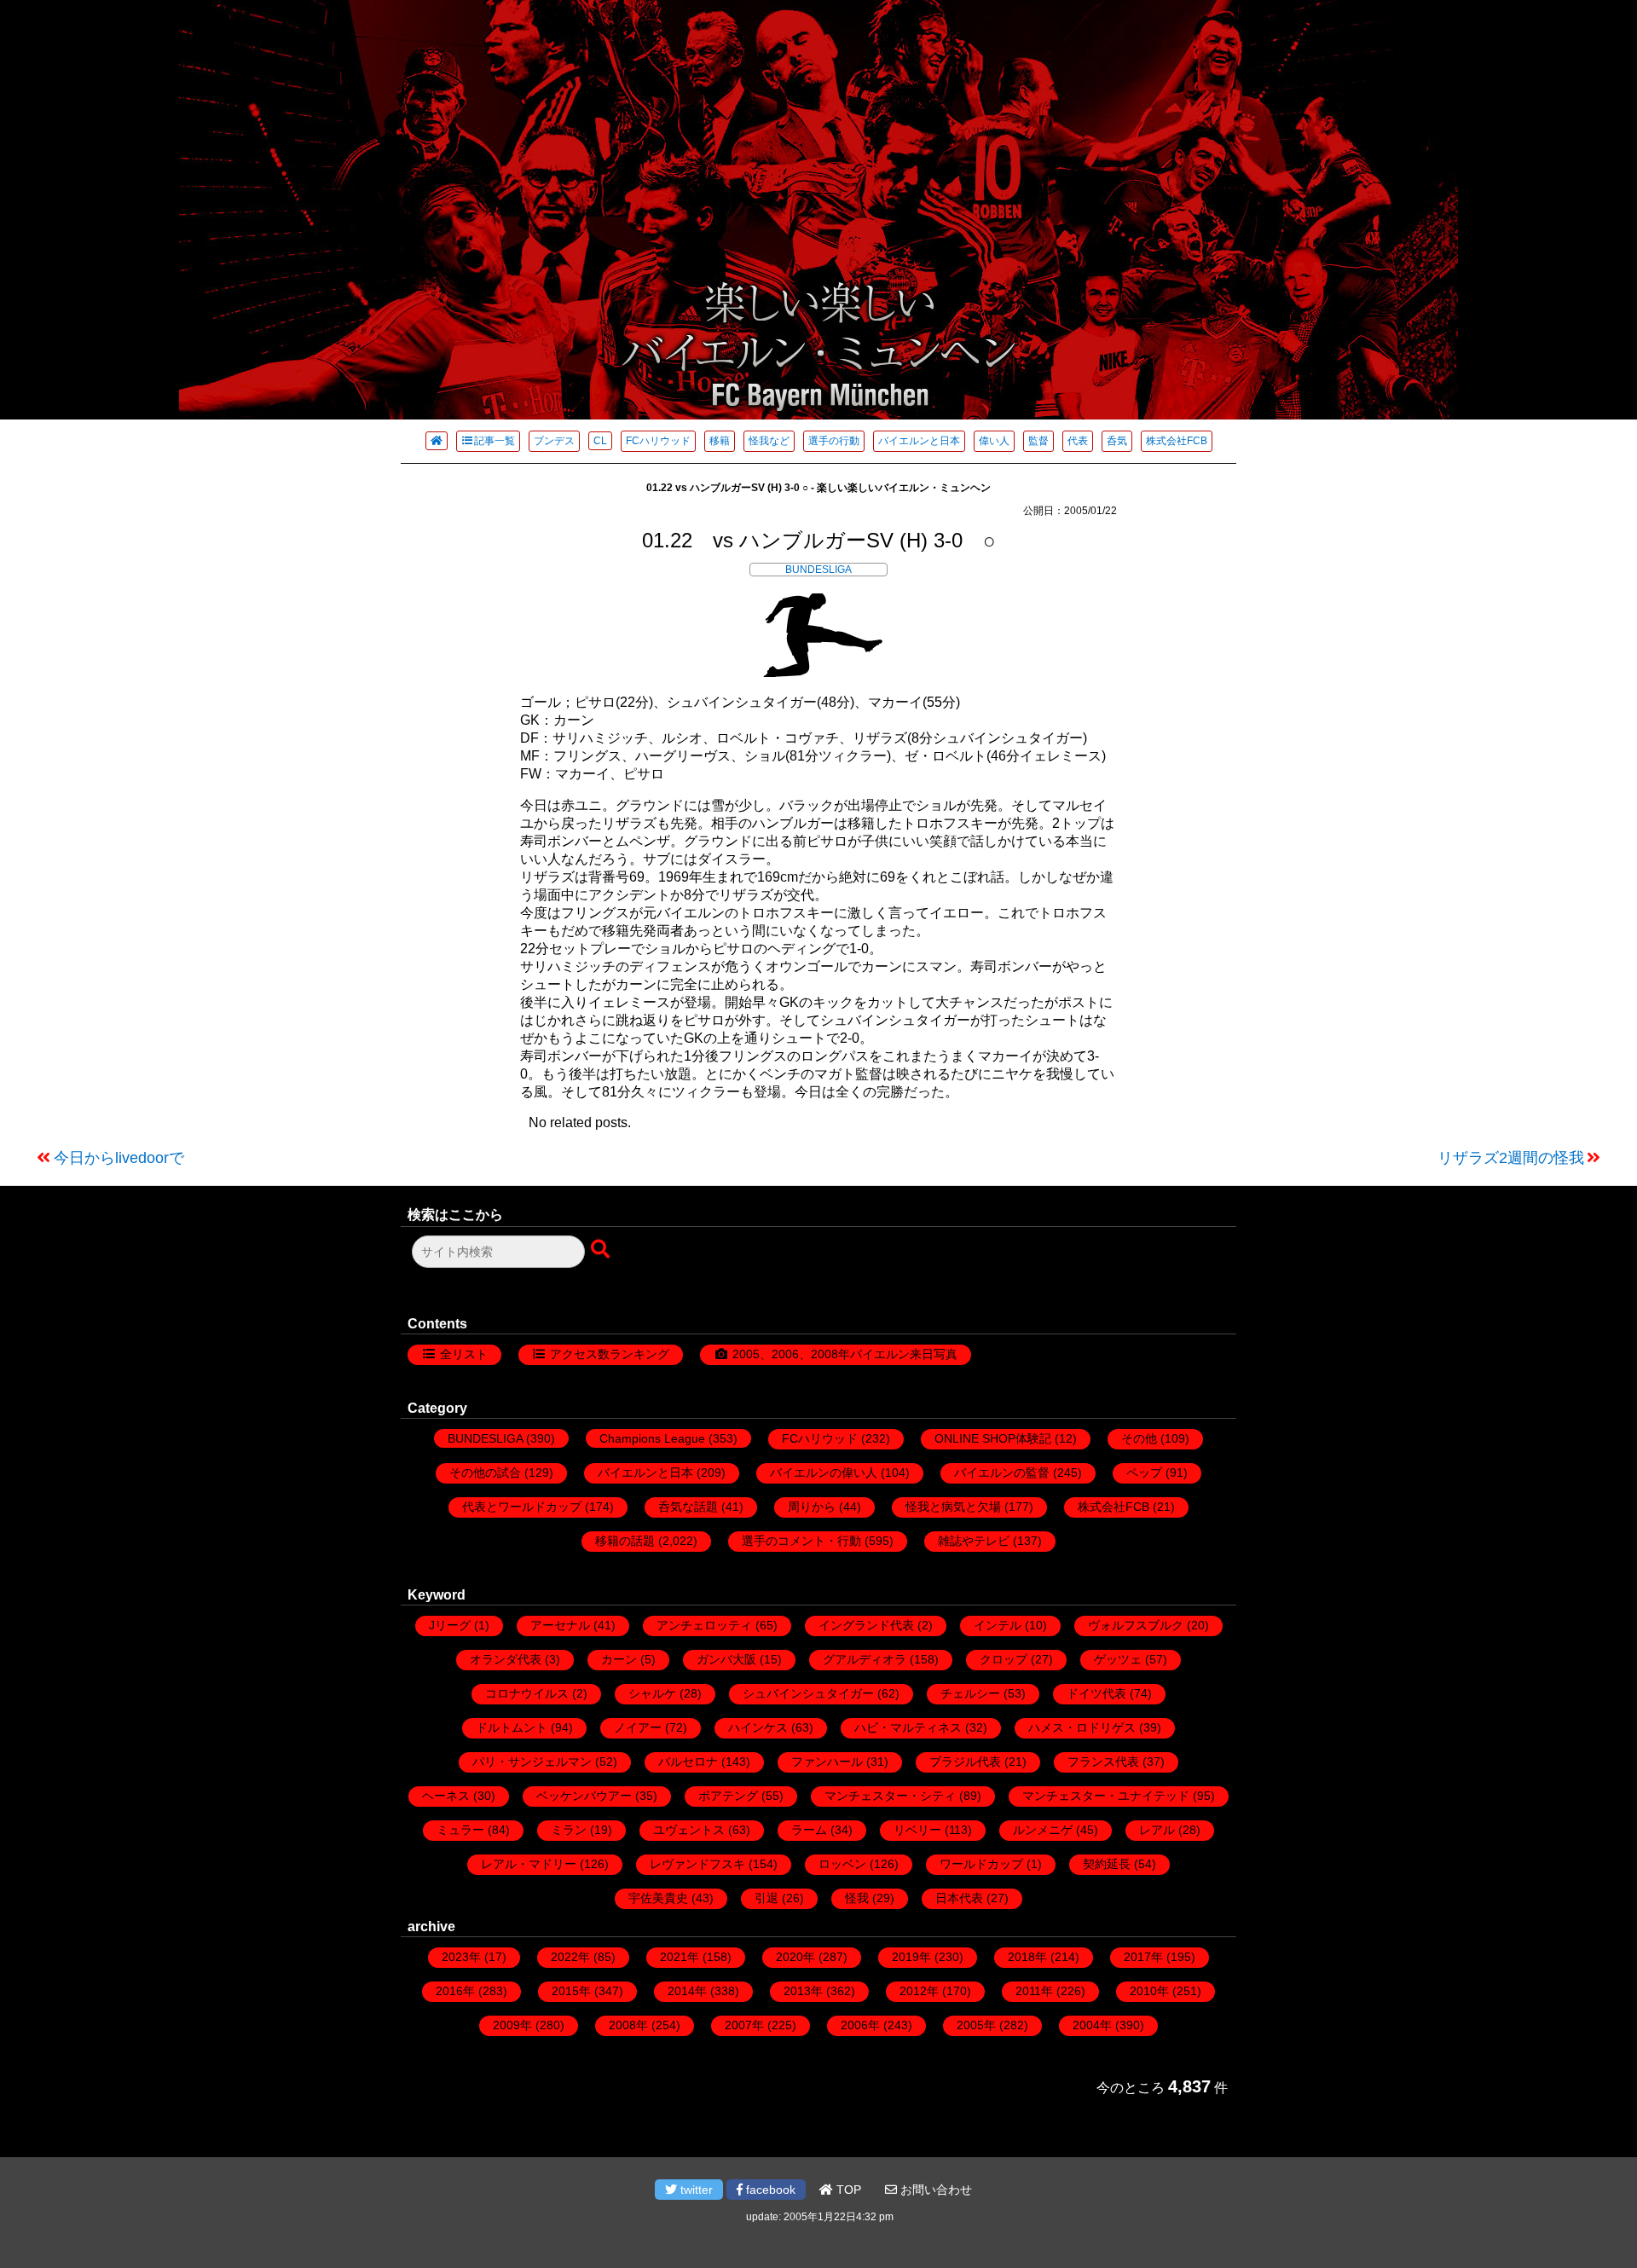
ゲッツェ (1118, 1659)
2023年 (461, 1957)
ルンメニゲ (1043, 1830)
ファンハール (827, 1762)
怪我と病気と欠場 (953, 1507)
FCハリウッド (658, 441)
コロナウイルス (527, 1693)
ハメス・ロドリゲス (1082, 1727)
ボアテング (728, 1796)
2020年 (795, 1957)
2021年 (680, 1957)
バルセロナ (688, 1762)
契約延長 (1107, 1864)
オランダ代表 (506, 1659)
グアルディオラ (865, 1659)
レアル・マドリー (529, 1864)
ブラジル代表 (965, 1762)
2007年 (744, 2025)
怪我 (857, 1898)
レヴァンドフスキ (697, 1864)
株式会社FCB (1177, 441)
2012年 (919, 1991)
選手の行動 (834, 441)
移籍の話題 (625, 1541)
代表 (1078, 441)
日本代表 (959, 1898)
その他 (1139, 1438)
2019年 (911, 1957)
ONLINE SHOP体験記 (993, 1438)
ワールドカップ (981, 1864)
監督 (1038, 441)
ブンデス (554, 441)
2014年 (687, 1991)
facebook (769, 2190)
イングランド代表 (866, 1625)
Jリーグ (450, 1625)
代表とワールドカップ (522, 1507)
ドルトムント (512, 1727)
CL (600, 441)
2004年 (1092, 2025)
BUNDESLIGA (818, 570)
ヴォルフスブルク (1136, 1625)
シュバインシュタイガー (808, 1693)
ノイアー (638, 1727)
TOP (847, 2190)
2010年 (1149, 1991)
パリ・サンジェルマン (532, 1762)
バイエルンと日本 (919, 441)
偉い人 (994, 441)
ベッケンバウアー (584, 1796)
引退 (766, 1898)
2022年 (570, 1957)
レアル (1157, 1830)
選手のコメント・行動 (801, 1541)
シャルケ (652, 1693)
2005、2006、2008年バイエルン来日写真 (845, 1354)
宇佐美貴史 (658, 1898)
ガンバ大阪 (726, 1659)
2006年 (860, 2025)
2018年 (1027, 1957)
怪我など (769, 441)
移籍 (720, 441)
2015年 (571, 1991)
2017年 (1143, 1957)
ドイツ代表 (1096, 1693)
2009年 (512, 2025)
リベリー (917, 1830)
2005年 (976, 2025)
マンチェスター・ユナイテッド (1106, 1796)
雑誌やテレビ (974, 1541)
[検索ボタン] (602, 1250)
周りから (812, 1507)
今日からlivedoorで (119, 1158)
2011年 (1034, 1991)
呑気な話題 (688, 1507)
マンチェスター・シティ (890, 1796)
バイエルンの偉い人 (824, 1472)
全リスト (464, 1354)
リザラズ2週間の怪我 (1511, 1158)
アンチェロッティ (704, 1625)
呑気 (1117, 441)
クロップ (1004, 1659)
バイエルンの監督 (1002, 1472)
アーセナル (560, 1625)
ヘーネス (446, 1796)
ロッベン (842, 1864)
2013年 (803, 1991)
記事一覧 (495, 441)
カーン (619, 1659)
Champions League (652, 1438)
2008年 (628, 2025)
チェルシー (970, 1693)
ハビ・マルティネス (908, 1727)
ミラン (569, 1830)
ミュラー (460, 1830)
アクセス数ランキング (610, 1354)
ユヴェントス (689, 1830)
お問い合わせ (934, 2190)
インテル (998, 1625)
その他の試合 (485, 1472)
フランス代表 (1103, 1762)
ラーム (809, 1830)
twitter (695, 2190)
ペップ (1144, 1472)
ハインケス (758, 1727)
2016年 (455, 1991)
